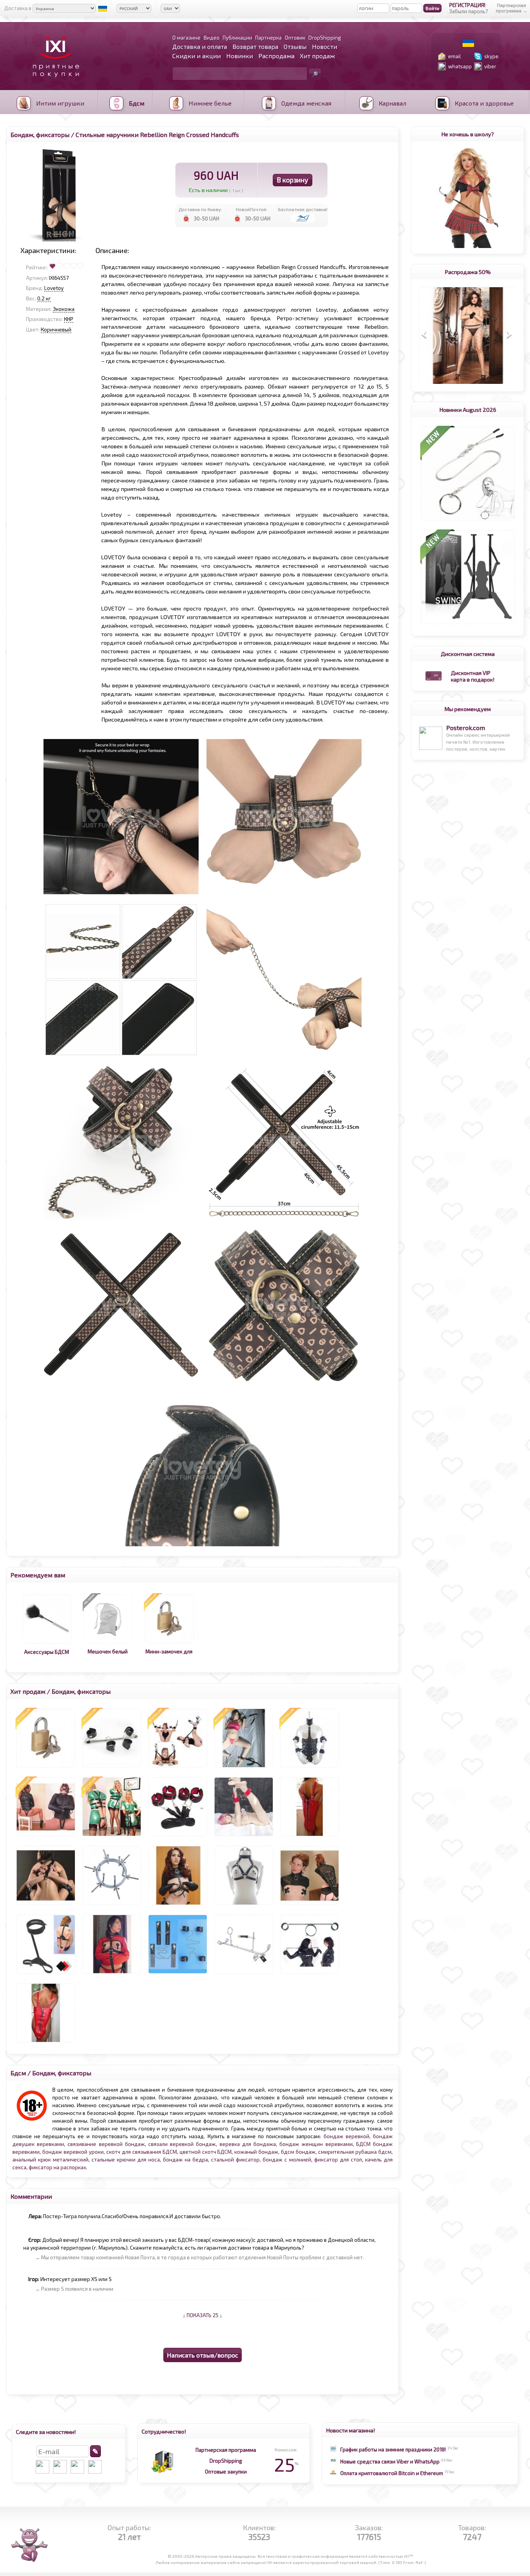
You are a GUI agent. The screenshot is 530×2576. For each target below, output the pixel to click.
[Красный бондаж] (46, 2042)
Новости (325, 46)
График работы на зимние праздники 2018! (393, 2449)
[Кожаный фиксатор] (46, 1974)
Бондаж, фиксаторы (40, 134)
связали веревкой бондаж (182, 2144)
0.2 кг (44, 298)
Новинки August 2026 (468, 409)
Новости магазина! (351, 2430)
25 (286, 2464)
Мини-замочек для (169, 1651)
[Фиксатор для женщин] (178, 1768)
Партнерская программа (226, 2450)
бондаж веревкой (346, 2136)
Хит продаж (317, 56)
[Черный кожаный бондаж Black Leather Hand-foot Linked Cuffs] (178, 1974)
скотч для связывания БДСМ (142, 2152)
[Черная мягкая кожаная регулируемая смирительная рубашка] (46, 1836)
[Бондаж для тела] (112, 1836)
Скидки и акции (197, 56)
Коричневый (56, 330)
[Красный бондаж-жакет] (112, 1974)
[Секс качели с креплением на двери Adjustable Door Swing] (468, 624)
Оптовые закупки (226, 2472)
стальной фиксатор (235, 2160)
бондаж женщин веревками (316, 2144)
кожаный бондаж (256, 2152)
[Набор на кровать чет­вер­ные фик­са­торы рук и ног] (178, 1836)
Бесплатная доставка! (303, 209)
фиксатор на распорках (57, 2167)
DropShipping (226, 2461)
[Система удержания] (244, 1768)
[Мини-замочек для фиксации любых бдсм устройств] (169, 1643)
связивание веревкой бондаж (106, 2144)
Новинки (240, 56)
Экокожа (64, 309)
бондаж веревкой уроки (73, 2152)
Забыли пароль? (469, 11)
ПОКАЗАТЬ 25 (203, 2315)
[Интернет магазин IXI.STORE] (54, 82)
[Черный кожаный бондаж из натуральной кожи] (310, 1974)
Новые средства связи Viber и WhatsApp (390, 2462)
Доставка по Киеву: (200, 209)
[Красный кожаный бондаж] (310, 1836)
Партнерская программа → (512, 8)
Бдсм (18, 2073)
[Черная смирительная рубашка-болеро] (178, 1905)
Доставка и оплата (200, 46)
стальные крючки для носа (126, 2160)
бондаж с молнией (287, 2160)
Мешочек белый (108, 1651)
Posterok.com (466, 728)
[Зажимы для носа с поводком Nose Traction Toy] (468, 520)
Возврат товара (255, 46)
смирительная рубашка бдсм (355, 2152)
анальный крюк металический (50, 2160)
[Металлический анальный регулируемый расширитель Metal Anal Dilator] (112, 1905)
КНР (69, 319)
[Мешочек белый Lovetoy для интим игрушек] (108, 1643)
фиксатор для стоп (338, 2160)
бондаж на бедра (185, 2160)
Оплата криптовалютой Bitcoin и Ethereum (392, 2473)
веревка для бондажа (248, 2144)
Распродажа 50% (468, 272)
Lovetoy (54, 288)
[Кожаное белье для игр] (244, 1905)
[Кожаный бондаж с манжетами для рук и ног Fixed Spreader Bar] (112, 1768)
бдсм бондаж (298, 2152)
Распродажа (276, 56)
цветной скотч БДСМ (206, 2152)
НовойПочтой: (252, 209)
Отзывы (295, 46)
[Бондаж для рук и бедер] (46, 1905)
